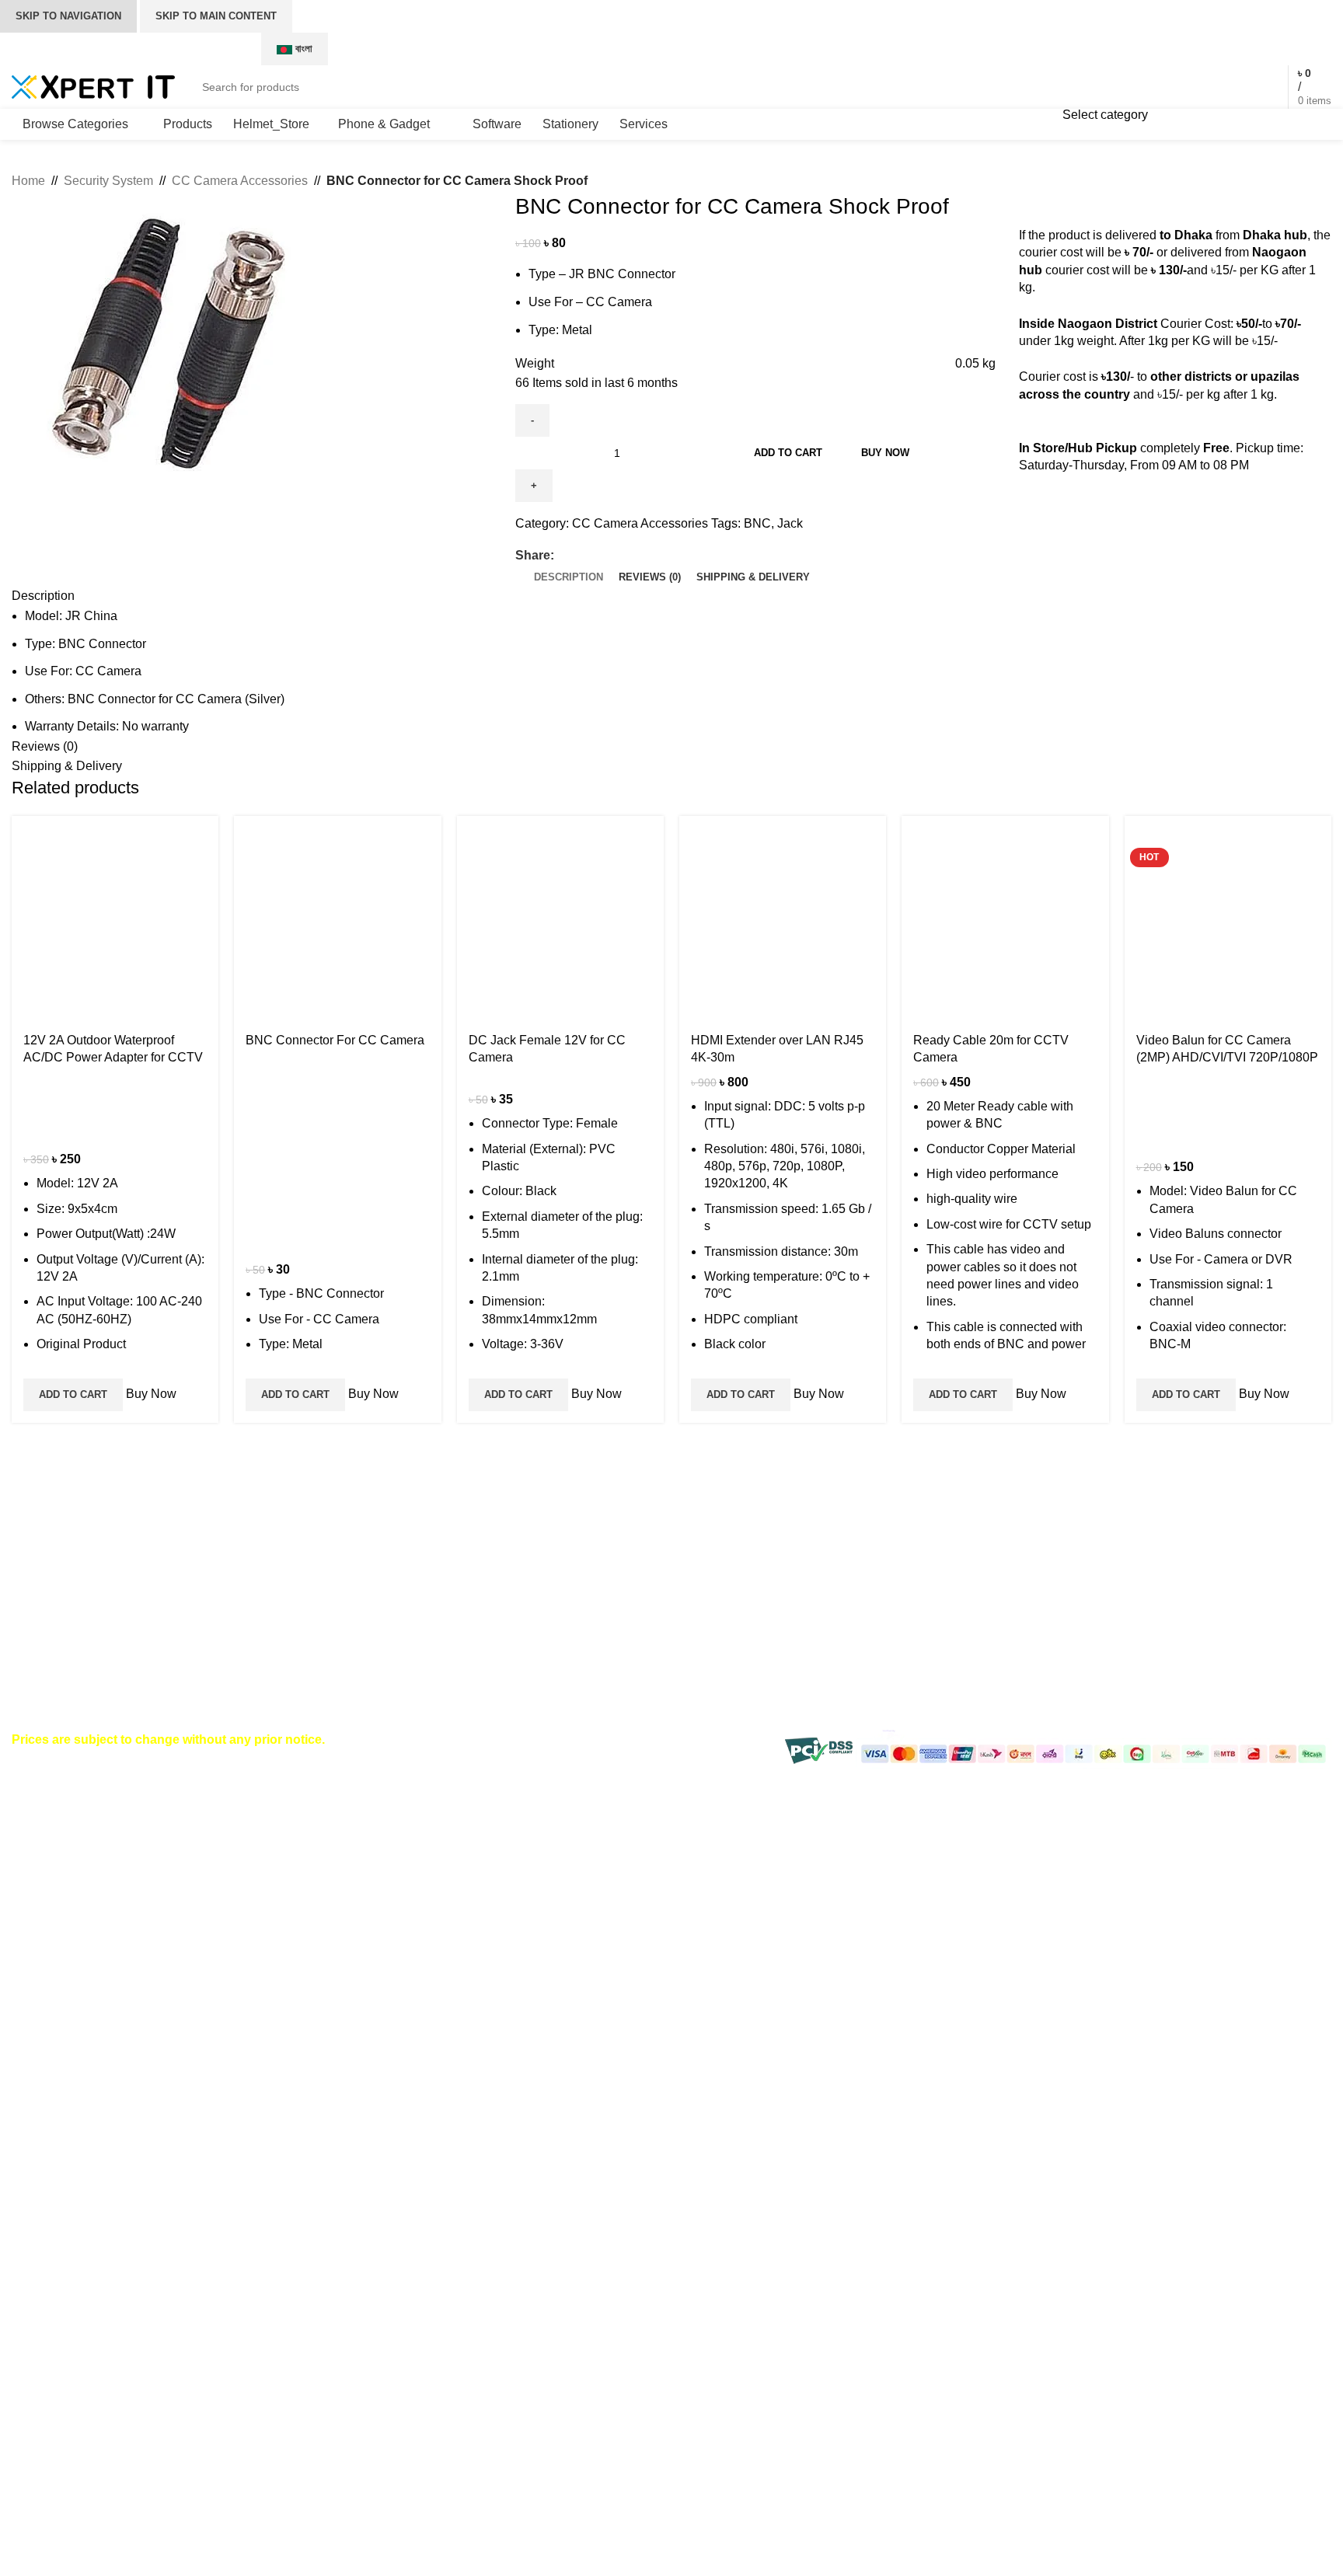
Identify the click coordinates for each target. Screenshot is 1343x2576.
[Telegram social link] (635, 556)
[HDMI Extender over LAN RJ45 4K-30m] (783, 919)
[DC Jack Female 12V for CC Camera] (560, 919)
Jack (790, 523)
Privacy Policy (1170, 1557)
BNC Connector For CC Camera (335, 1040)
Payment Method (730, 1586)
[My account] (1227, 87)
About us (931, 1644)
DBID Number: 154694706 (117, 1651)
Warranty (708, 1644)
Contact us (937, 1557)
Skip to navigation (68, 16)
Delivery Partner (1176, 1615)
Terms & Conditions (737, 1615)
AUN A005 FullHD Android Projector (518, 1557)
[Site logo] (93, 86)
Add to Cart (73, 1394)
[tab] (569, 577)
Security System (108, 181)
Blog (920, 1615)
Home (28, 181)
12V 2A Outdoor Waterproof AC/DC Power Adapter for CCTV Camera (113, 1058)
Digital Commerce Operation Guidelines (1209, 1652)
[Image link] (97, 1535)
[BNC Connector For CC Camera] (337, 919)
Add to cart (788, 453)
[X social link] (1116, 49)
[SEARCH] (1166, 87)
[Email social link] (599, 556)
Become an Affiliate (1184, 1586)
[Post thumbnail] (377, 1572)
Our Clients (938, 1673)
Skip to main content (216, 16)
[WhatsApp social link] (1155, 49)
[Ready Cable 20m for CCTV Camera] (1005, 919)
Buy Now (150, 1394)
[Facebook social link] (1096, 49)
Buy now (885, 453)
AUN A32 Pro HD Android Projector (515, 1628)
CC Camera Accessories (240, 181)
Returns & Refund (733, 1673)
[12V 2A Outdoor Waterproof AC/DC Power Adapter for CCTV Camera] (115, 919)
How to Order (720, 1557)
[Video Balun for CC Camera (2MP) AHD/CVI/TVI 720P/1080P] (1228, 919)
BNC (757, 523)
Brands (927, 1586)
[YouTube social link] (1135, 49)
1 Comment (509, 1581)
